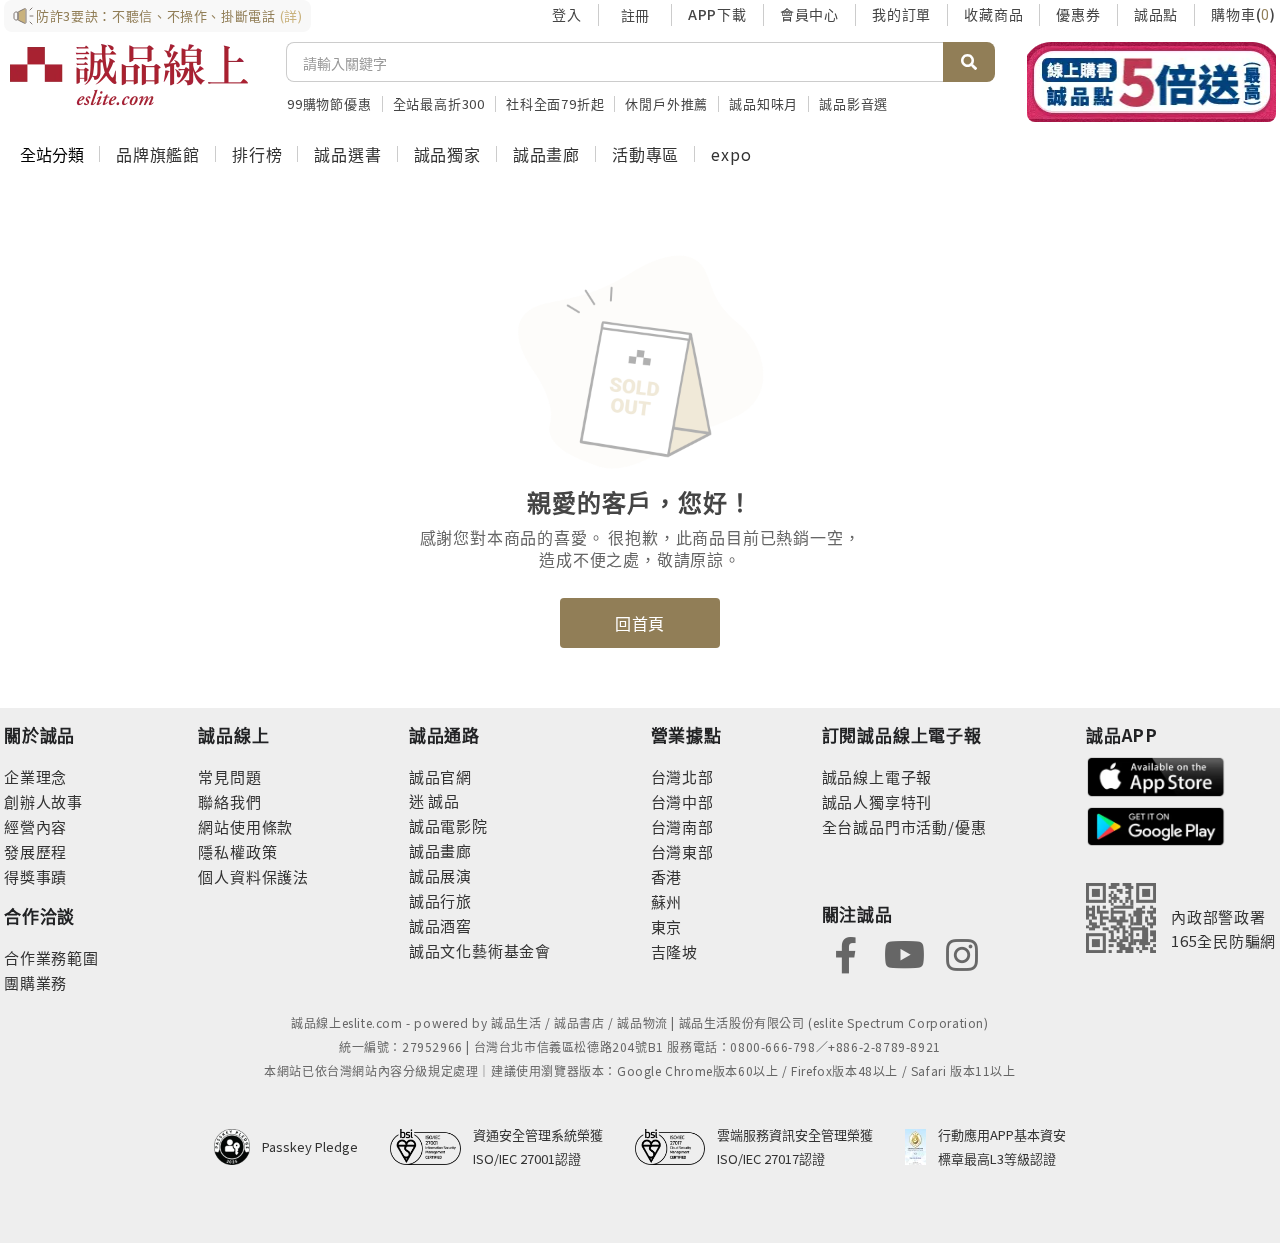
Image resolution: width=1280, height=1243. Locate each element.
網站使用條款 (245, 826)
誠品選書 (347, 154)
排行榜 (257, 154)
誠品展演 (440, 875)
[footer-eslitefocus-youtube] (904, 952)
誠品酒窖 (440, 925)
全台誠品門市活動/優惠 (904, 826)
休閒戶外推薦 (666, 103)
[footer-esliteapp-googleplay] (1156, 824)
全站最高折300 (439, 103)
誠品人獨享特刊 (877, 801)
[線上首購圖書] (1151, 82)
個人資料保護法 (253, 876)
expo (731, 154)
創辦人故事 (43, 801)
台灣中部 (682, 801)
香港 (667, 876)
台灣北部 (682, 776)
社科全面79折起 (555, 103)
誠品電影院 (448, 825)
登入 (567, 14)
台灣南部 (682, 826)
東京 (667, 926)
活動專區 (645, 154)
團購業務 (35, 982)
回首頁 (640, 623)
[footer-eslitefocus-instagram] (962, 952)
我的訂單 (901, 14)
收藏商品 (993, 14)
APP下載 (717, 14)
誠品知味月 (763, 103)
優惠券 (1078, 14)
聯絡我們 (229, 801)
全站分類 (52, 154)
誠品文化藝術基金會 (480, 950)
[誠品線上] (129, 75)
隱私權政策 (237, 851)
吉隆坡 (674, 951)
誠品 (442, 800)
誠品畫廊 (546, 154)
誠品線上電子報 (877, 776)
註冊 (635, 15)
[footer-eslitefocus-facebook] (846, 952)
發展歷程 (35, 851)
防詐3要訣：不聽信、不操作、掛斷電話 (169, 15)
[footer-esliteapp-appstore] (1156, 774)
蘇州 (667, 901)
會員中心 (809, 14)
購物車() (1243, 14)
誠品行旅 (440, 900)
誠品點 (1156, 14)
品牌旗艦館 (158, 154)
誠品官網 (440, 776)
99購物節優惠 (329, 103)
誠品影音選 (853, 103)
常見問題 (229, 776)
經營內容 (35, 826)
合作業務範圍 (51, 957)
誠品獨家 (447, 154)
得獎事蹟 (35, 876)
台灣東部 (682, 851)
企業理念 (35, 776)
